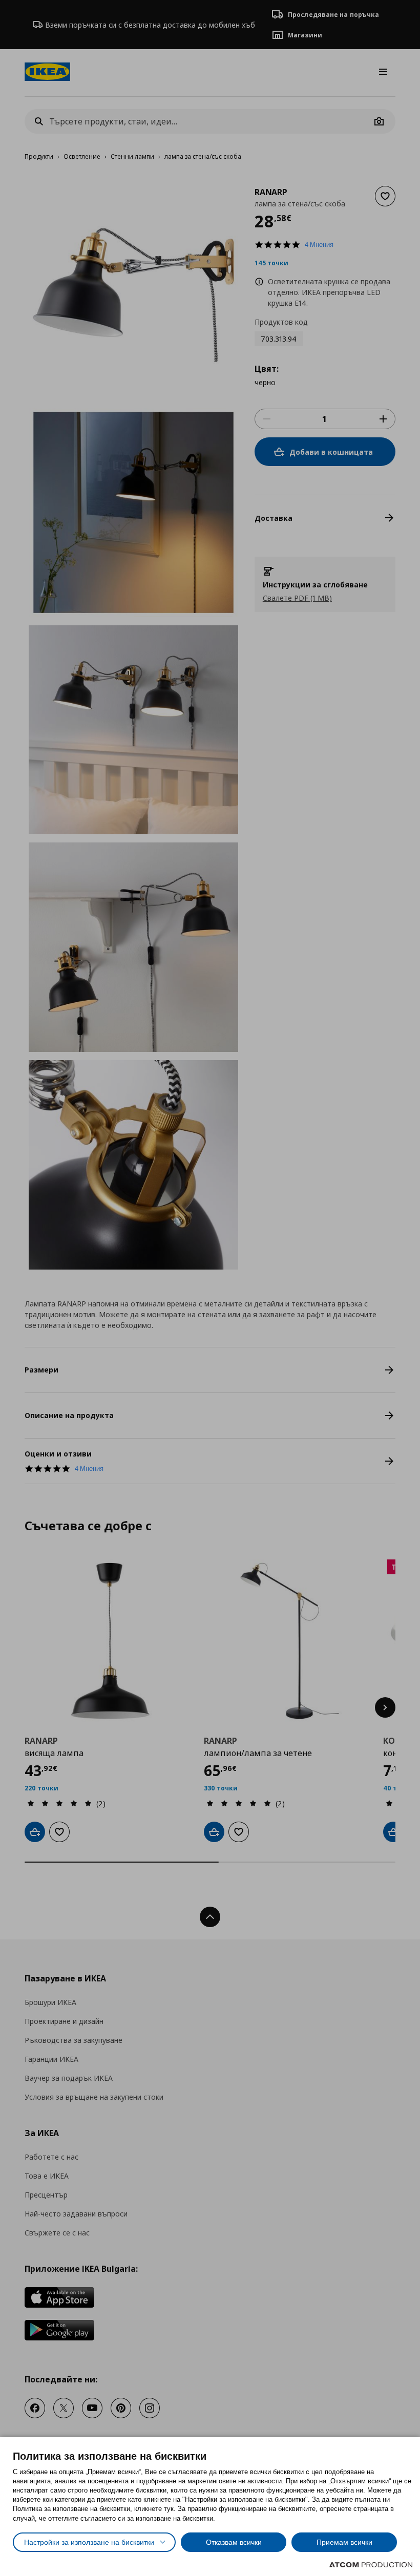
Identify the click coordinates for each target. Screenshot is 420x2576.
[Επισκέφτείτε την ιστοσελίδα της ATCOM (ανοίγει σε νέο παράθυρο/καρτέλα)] (371, 2565)
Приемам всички (344, 2542)
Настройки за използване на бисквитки (89, 2542)
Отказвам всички (234, 2542)
